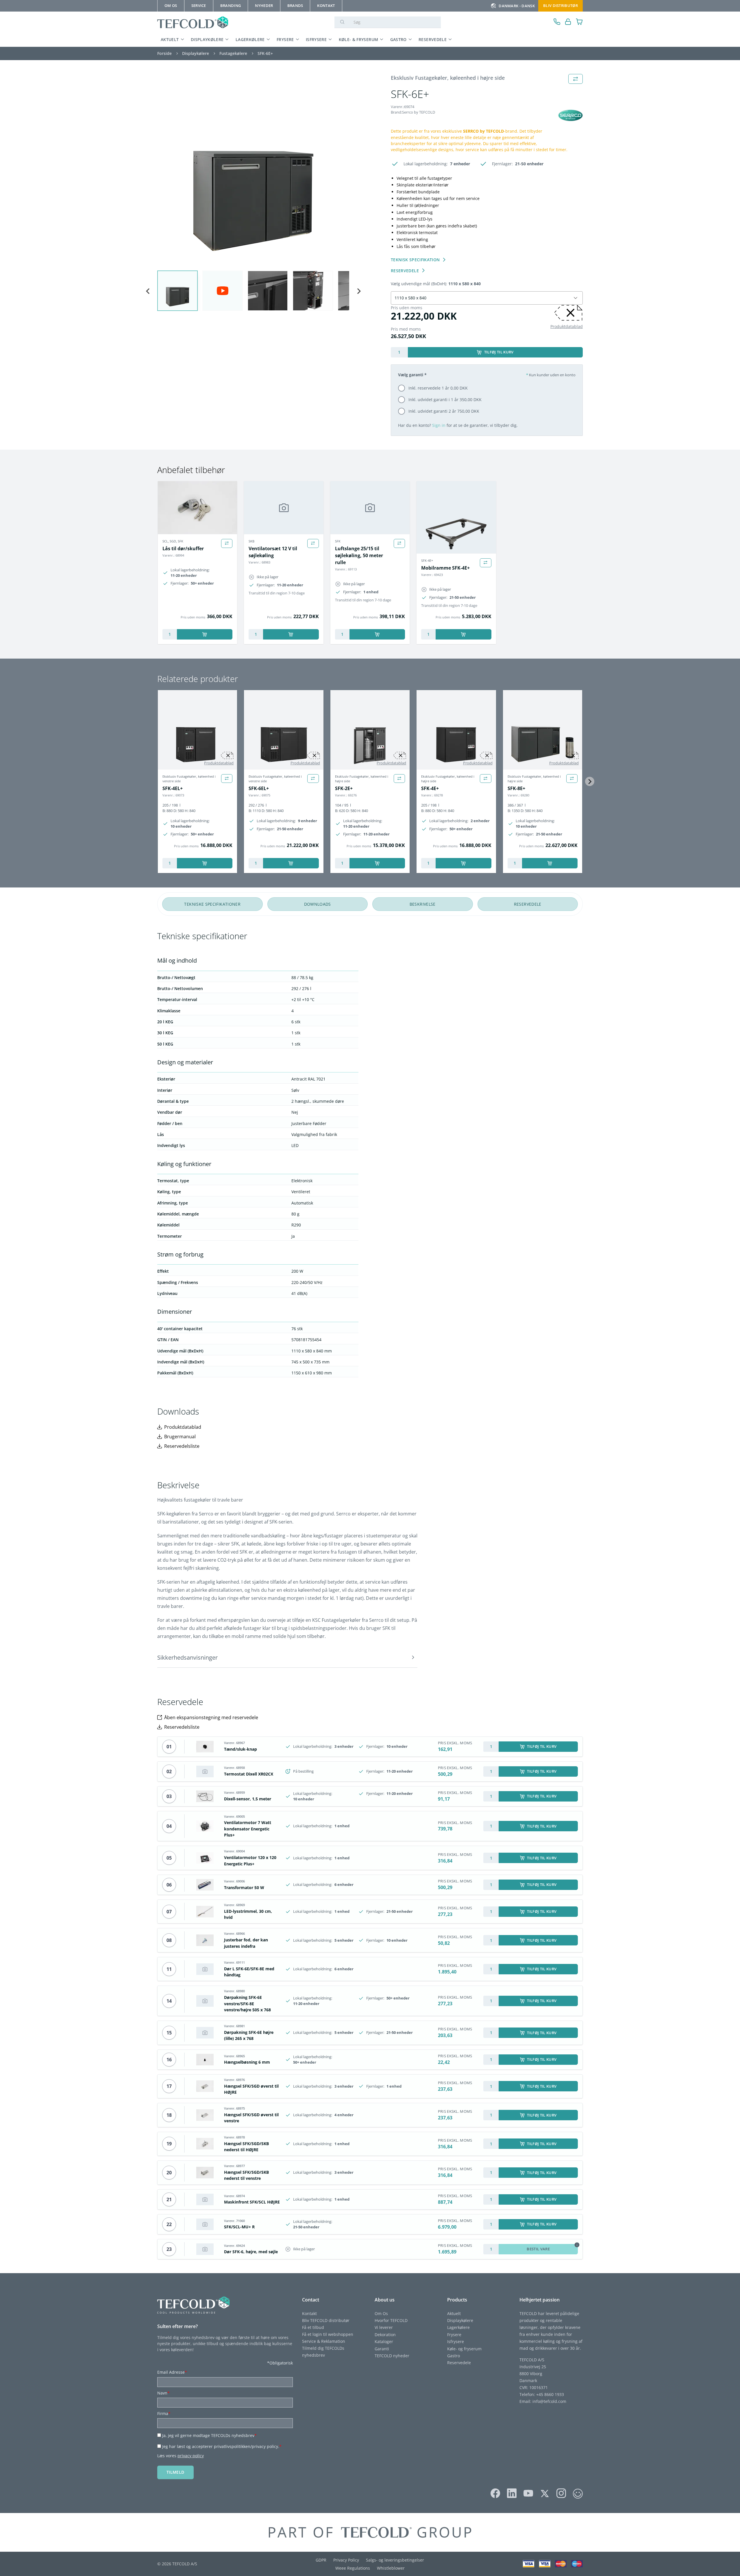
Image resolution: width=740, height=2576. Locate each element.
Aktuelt (170, 39)
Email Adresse (172, 2372)
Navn (163, 2393)
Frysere (285, 39)
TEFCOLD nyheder (392, 2356)
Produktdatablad (567, 326)
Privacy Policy (346, 2560)
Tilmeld (175, 2472)
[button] (287, 1657)
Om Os (381, 2313)
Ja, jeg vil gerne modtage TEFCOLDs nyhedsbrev (209, 2435)
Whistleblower (391, 2568)
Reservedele (433, 39)
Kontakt (309, 2313)
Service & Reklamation (324, 2341)
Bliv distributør (560, 5)
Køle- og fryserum (464, 2349)
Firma (164, 2413)
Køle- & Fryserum (359, 39)
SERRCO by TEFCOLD (483, 131)
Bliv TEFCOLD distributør (326, 2320)
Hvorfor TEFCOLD (391, 2320)
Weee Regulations (353, 2568)
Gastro (398, 39)
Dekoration (385, 2335)
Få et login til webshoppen (328, 2334)
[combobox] (480, 298)
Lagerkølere (250, 39)
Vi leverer (384, 2327)
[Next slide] (358, 291)
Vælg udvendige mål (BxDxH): (436, 284)
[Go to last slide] (148, 291)
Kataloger (384, 2341)
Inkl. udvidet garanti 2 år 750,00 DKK (444, 411)
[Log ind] (568, 22)
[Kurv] (579, 22)
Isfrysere (316, 39)
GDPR (321, 2560)
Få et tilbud (313, 2327)
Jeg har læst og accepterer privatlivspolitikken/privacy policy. (222, 2446)
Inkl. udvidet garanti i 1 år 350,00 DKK (445, 400)
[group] (177, 291)
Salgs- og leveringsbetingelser (395, 2560)
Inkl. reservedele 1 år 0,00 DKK (438, 388)
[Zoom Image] (253, 170)
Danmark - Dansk (517, 6)
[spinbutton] (399, 352)
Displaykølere (207, 39)
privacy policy (191, 2456)
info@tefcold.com (549, 2401)
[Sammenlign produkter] (227, 543)
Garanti (382, 2349)
